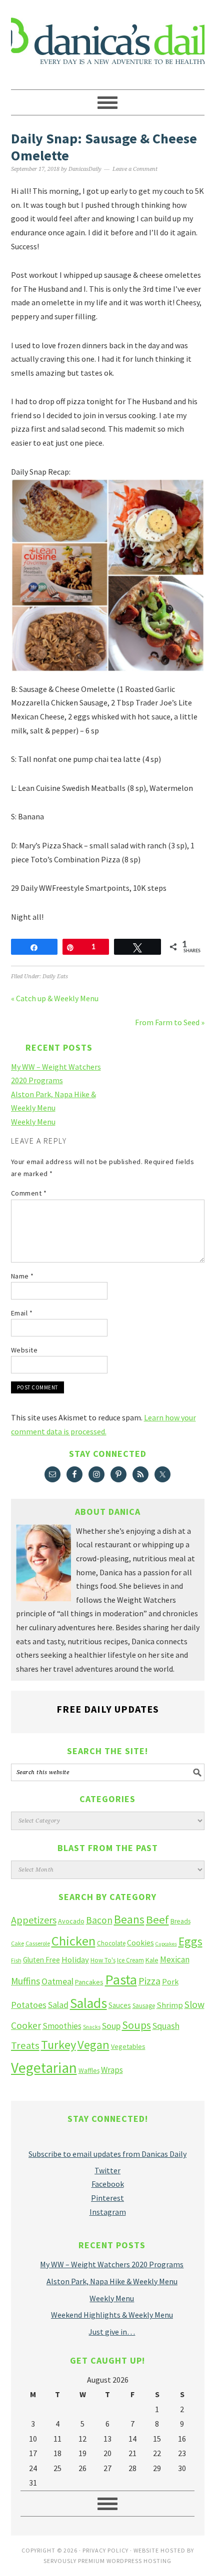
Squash (166, 2026)
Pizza (149, 1981)
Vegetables (128, 2046)
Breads (180, 1921)
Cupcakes (166, 1944)
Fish (16, 1960)
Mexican (175, 1959)
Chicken (73, 1941)
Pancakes (89, 1982)
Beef (157, 1920)
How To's (103, 1960)
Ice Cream (130, 1960)
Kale (152, 1960)
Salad (58, 2005)
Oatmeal (57, 1981)
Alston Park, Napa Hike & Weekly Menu (112, 2281)
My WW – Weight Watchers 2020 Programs (112, 2264)
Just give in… (112, 2332)
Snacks (92, 2027)
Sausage (144, 2006)
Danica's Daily (108, 40)
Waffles (89, 2071)
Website (24, 1350)
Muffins (25, 1981)
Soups (136, 2025)
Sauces (120, 2005)
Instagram (108, 2212)
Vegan (93, 2045)
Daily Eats (55, 976)
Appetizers (34, 1920)
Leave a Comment (135, 169)
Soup (111, 2026)
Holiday (75, 1960)
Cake (17, 1943)
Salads (88, 2003)
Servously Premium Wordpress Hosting (107, 2561)
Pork (170, 1981)
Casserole (38, 1943)
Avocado (71, 1921)
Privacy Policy (105, 2550)
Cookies (140, 1942)
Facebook (108, 2184)
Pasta (121, 1979)
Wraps (112, 2070)
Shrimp (170, 2005)
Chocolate (111, 1943)
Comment (29, 1193)
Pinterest (107, 2198)
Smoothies (62, 2026)
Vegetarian (44, 2068)
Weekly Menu (33, 1122)
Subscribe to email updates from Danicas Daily (107, 2154)
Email (22, 1313)
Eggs (190, 1941)
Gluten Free (41, 1960)
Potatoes (29, 2005)
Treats (25, 2045)
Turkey (58, 2045)
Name (22, 1276)
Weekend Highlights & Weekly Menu (112, 2315)
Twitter (107, 2170)
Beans (129, 1919)
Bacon (99, 1920)
